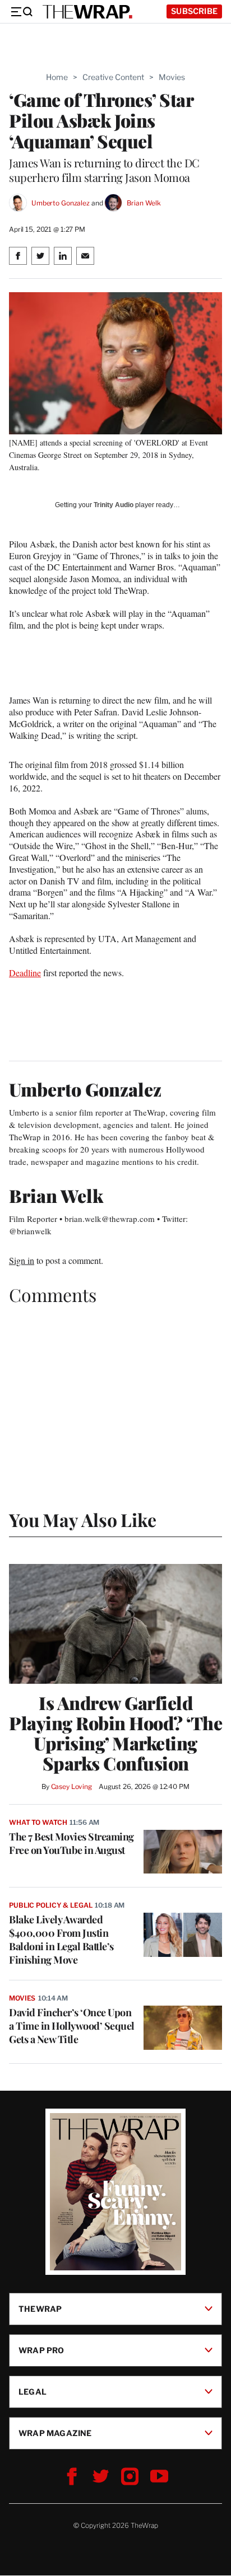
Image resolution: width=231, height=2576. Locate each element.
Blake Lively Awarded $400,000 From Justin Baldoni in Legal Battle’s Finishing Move (61, 1940)
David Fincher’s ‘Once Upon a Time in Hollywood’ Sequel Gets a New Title (72, 2026)
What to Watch (38, 1822)
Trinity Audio (114, 505)
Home (57, 77)
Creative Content (113, 77)
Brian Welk (144, 203)
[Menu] (21, 12)
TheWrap (40, 2309)
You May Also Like (83, 1519)
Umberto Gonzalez (61, 203)
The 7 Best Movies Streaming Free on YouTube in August (71, 1843)
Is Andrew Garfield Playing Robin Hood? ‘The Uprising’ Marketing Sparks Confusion (115, 1733)
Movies (172, 77)
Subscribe (194, 11)
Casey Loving (71, 1786)
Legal (33, 2392)
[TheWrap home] (87, 12)
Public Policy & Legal (50, 1905)
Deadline (25, 973)
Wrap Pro (41, 2350)
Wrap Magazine (55, 2433)
